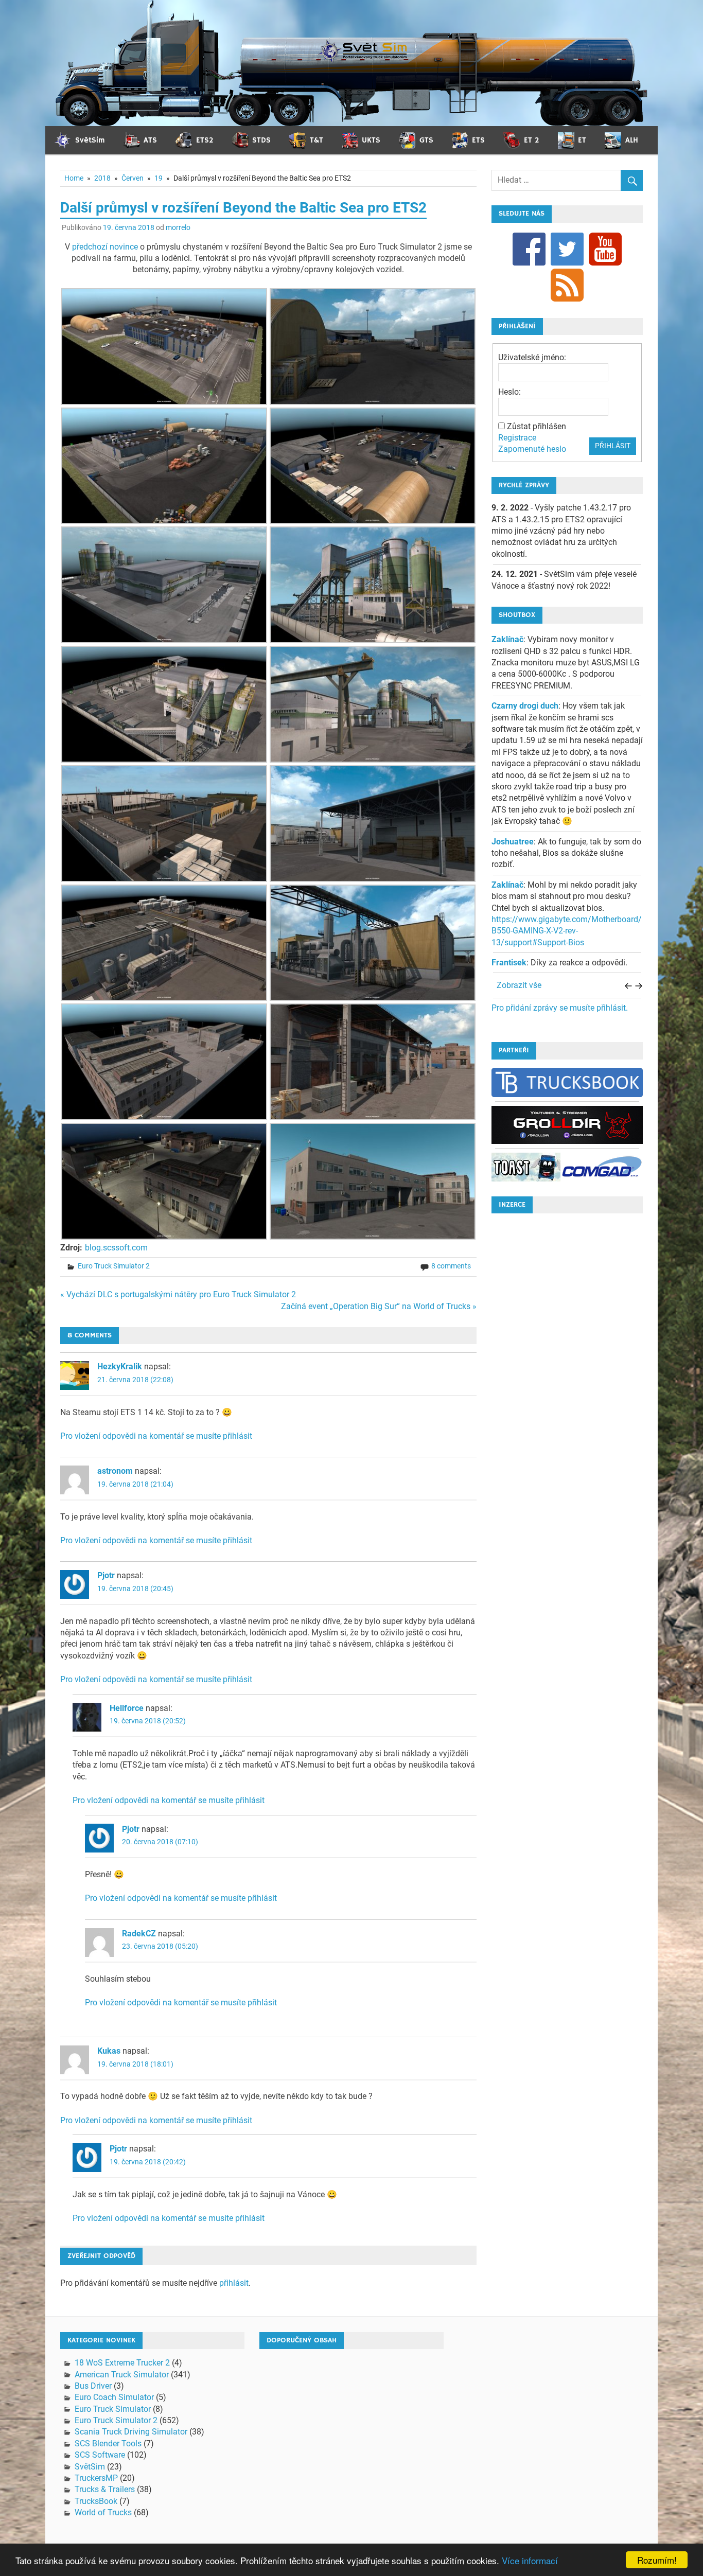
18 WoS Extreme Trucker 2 (122, 2363)
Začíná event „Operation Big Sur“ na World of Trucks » (379, 1306)
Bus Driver (93, 2386)
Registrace (517, 438)
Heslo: (509, 392)
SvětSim (90, 2467)
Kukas (109, 2051)
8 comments (451, 1266)
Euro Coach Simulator (114, 2397)
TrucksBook (96, 2501)
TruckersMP (96, 2478)
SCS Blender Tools (108, 2443)
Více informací (530, 2560)
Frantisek (509, 963)
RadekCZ (139, 1934)
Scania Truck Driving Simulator (131, 2432)
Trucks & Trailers (105, 2489)
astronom (115, 1471)
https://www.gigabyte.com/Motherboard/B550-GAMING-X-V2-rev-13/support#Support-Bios (567, 931)
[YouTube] (605, 248)
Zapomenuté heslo (532, 449)
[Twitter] (567, 248)
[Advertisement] (567, 1376)
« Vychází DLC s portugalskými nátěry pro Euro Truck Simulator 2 (178, 1294)
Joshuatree (513, 842)
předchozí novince (105, 247)
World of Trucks (103, 2512)
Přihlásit (613, 446)
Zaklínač (507, 639)
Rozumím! (657, 2560)
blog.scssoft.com (116, 1248)
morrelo (178, 227)
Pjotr (106, 1575)
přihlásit (234, 2283)
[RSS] (567, 284)
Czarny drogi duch (525, 706)
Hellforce (127, 1708)
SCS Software (100, 2455)
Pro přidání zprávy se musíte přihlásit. (560, 1008)
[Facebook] (529, 248)
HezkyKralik (120, 1366)
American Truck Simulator (122, 2375)
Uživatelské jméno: (532, 357)
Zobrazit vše (519, 985)
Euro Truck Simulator (113, 2409)
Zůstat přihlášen (537, 426)
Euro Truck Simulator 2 (114, 1266)
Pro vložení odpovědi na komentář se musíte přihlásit (156, 1436)
